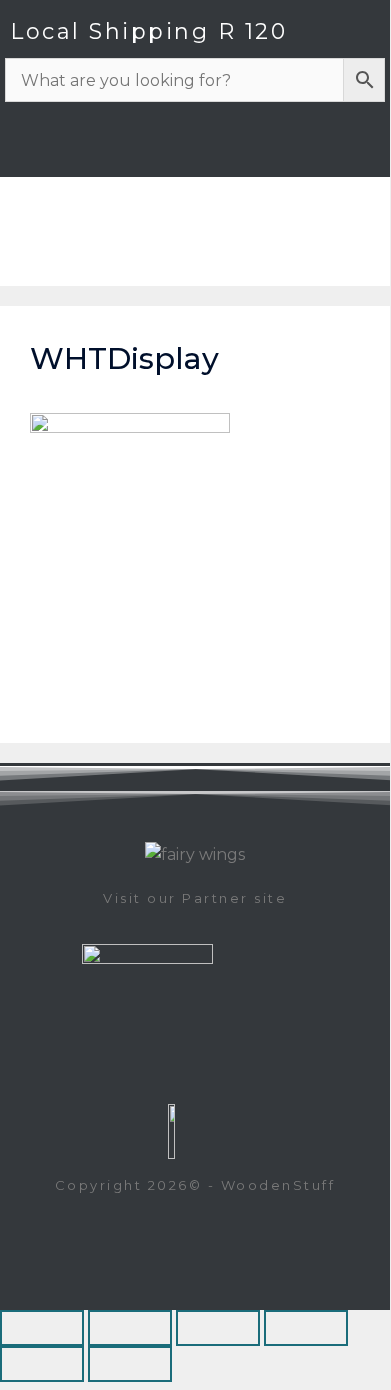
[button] (364, 256)
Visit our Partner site (195, 898)
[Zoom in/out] (42, 1328)
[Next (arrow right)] (130, 1364)
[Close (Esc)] (306, 1328)
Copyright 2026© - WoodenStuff (195, 1185)
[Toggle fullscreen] (130, 1328)
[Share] (218, 1328)
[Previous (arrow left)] (42, 1364)
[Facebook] (350, 147)
